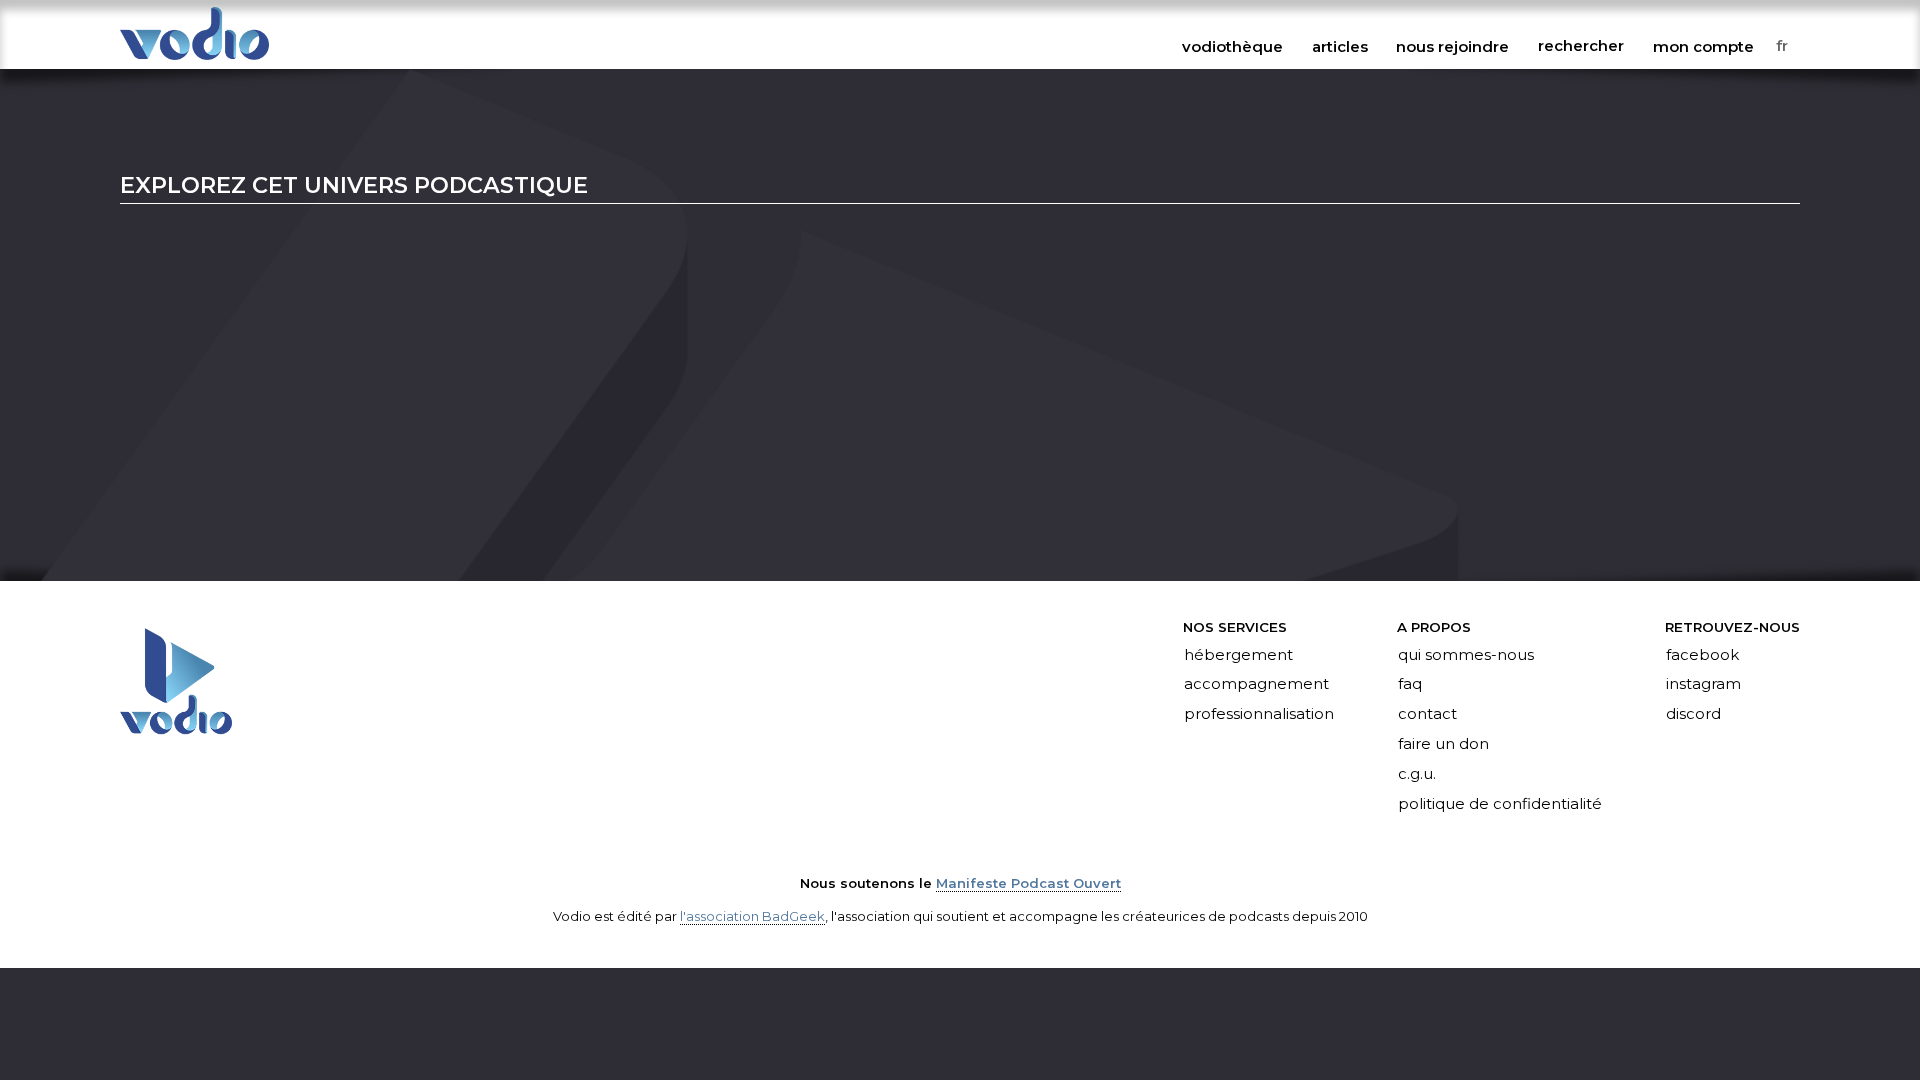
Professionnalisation (1259, 715)
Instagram (1703, 685)
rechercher (1581, 46)
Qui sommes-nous (1466, 655)
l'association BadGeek (752, 916)
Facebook (1702, 655)
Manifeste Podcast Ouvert (1028, 883)
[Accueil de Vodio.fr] (194, 61)
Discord (1693, 715)
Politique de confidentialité (1500, 804)
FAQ (1410, 685)
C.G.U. (1417, 775)
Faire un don (1443, 745)
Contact (1427, 715)
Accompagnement (1256, 685)
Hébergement (1238, 655)
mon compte (1703, 46)
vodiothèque (1232, 46)
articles (1340, 46)
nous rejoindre (1452, 46)
